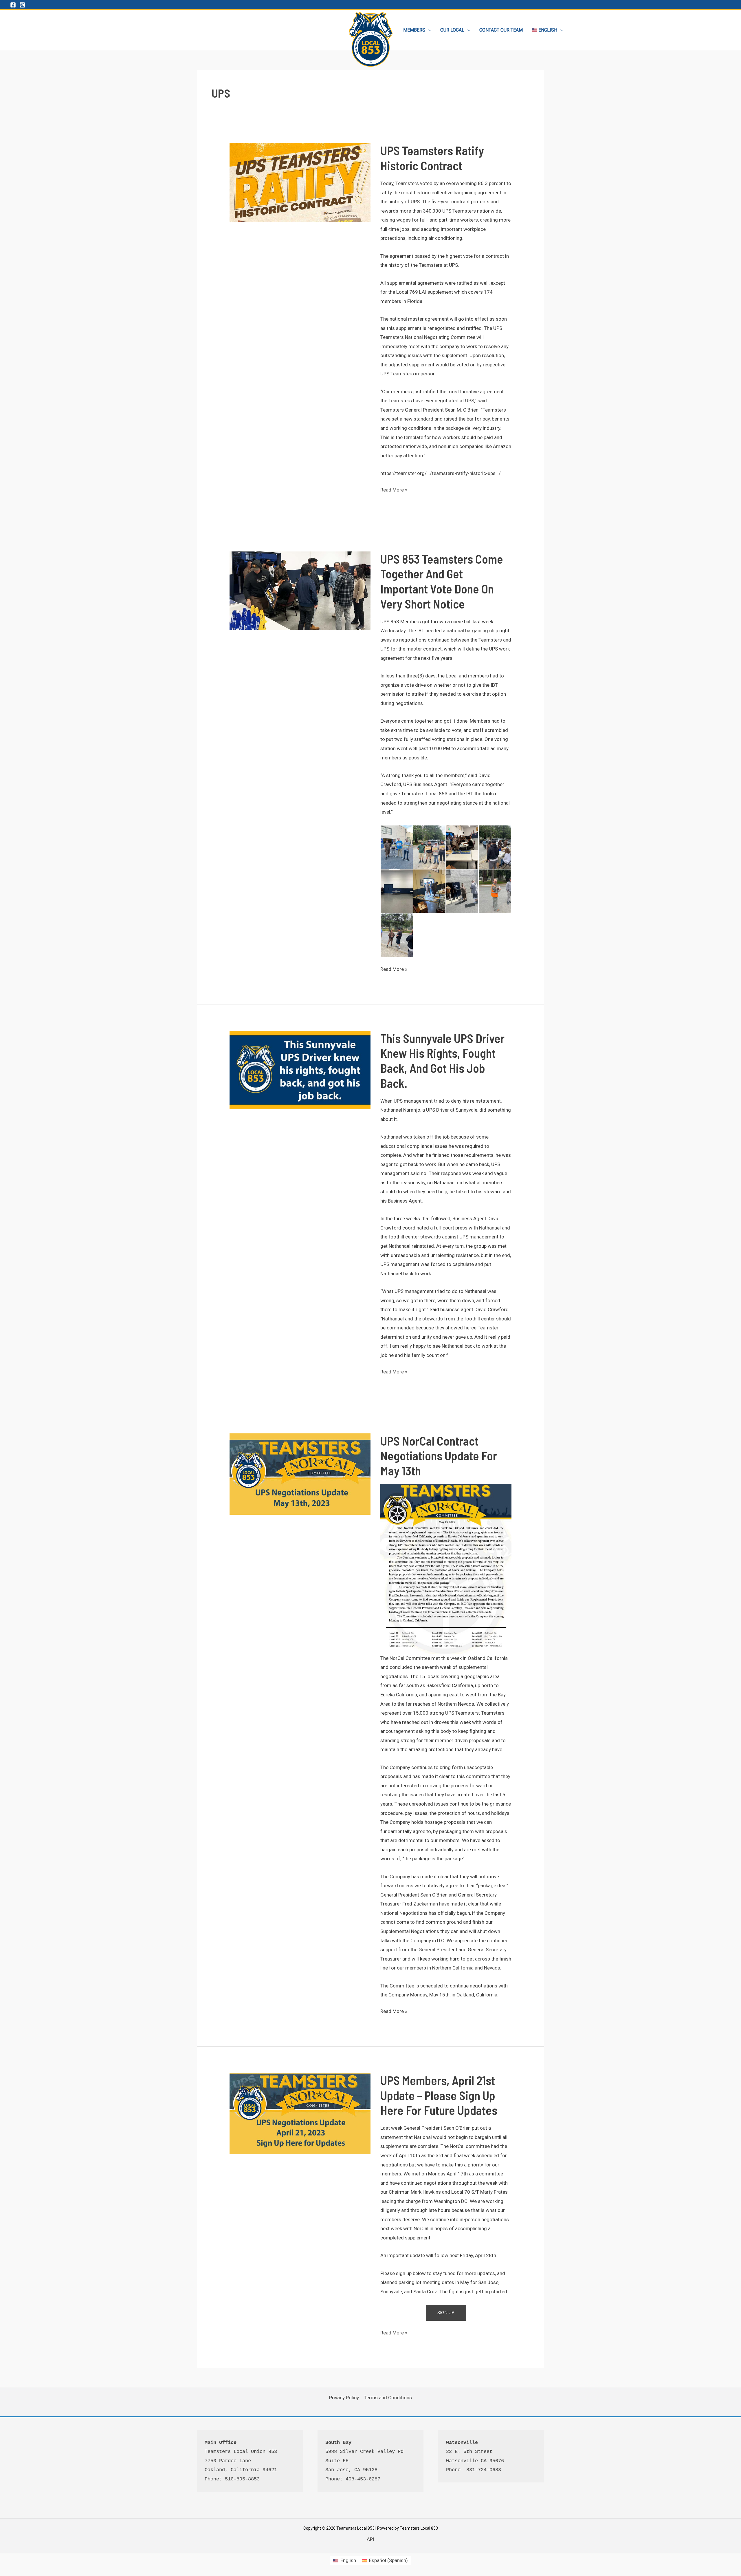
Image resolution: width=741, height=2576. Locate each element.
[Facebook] (13, 5)
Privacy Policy (344, 2398)
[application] (428, 30)
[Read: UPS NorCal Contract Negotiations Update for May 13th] (300, 1474)
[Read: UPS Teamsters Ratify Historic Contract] (300, 182)
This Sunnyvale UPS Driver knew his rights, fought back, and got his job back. (442, 1060)
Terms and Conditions (388, 2398)
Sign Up (446, 2313)
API (370, 2539)
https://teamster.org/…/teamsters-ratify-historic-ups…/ (441, 473)
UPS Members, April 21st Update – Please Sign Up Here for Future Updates (439, 2095)
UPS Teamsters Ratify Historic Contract (432, 158)
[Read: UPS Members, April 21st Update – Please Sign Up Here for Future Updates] (300, 2113)
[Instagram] (22, 5)
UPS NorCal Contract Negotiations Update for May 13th (439, 1456)
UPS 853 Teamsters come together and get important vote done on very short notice (442, 581)
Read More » (394, 491)
